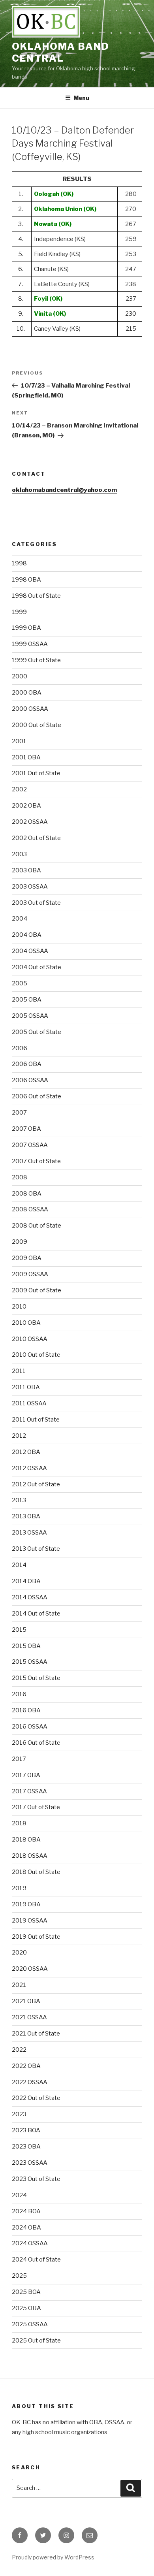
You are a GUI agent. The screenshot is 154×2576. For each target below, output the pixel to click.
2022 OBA (26, 2066)
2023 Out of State (36, 2179)
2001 (19, 741)
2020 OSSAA (30, 1969)
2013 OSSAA (29, 1533)
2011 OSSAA (29, 1403)
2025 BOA (26, 2292)
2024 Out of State (36, 2260)
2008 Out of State (37, 1226)
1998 (19, 563)
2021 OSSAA (29, 2017)
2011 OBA (26, 1387)
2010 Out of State (36, 1355)
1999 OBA (26, 628)
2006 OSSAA (30, 1080)
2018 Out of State (36, 1872)
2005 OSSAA (30, 1016)
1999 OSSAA (30, 644)
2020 (19, 1953)
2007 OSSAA (30, 1145)
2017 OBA (26, 1775)
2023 (19, 2114)
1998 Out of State (36, 596)
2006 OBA (27, 1064)
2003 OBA (26, 870)
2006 (20, 1048)
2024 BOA (26, 2211)
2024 (19, 2195)
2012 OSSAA (29, 1468)
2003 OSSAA (30, 887)
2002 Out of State (36, 838)
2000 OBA (27, 693)
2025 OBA (26, 2308)
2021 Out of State (36, 2034)
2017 (19, 1759)
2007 (19, 1113)
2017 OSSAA (29, 1791)
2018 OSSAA (30, 1856)
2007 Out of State (36, 1161)
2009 (20, 1242)
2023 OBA (26, 2147)
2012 (19, 1436)
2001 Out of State (36, 773)
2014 (19, 1565)
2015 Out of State (36, 1678)
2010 (19, 1307)
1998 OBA (26, 580)
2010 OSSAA (30, 1339)
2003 (19, 854)
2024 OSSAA (30, 2243)
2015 (19, 1630)
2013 (19, 1500)
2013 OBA (26, 1516)
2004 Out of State (37, 967)
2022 (19, 2050)
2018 (19, 1823)
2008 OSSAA (30, 1209)
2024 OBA (26, 2228)
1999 (19, 612)
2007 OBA (26, 1129)
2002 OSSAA (30, 822)
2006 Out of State (37, 1096)
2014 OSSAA (30, 1597)
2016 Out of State (36, 1743)
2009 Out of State (37, 1290)
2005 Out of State (37, 1032)
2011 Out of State (36, 1420)
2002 (19, 789)
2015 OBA (26, 1646)
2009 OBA (27, 1258)
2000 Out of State (37, 725)
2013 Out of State (36, 1549)
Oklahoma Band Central (61, 52)
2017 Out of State (36, 1807)
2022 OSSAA (30, 2082)
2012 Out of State (36, 1484)
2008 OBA (27, 1194)
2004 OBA (27, 935)
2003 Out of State (36, 903)
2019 (19, 1888)
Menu (81, 98)
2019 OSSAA (30, 1921)
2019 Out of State (36, 1937)
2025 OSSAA (30, 2324)
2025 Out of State (36, 2341)
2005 (20, 983)
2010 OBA (26, 1323)
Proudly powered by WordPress (53, 2557)
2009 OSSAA (30, 1274)
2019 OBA (26, 1904)
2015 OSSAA (30, 1662)
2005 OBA (27, 1000)
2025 (19, 2276)
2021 (19, 1985)
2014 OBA (26, 1581)
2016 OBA (26, 1710)
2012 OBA (26, 1452)
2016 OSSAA (30, 1727)
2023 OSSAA (30, 2163)
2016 (19, 1694)
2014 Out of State (36, 1614)
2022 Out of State (36, 2098)
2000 (20, 676)
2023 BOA (26, 2130)
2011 (19, 1371)
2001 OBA (26, 757)
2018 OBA (26, 1840)
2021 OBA (26, 2001)
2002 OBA (26, 806)
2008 (20, 1177)
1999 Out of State (36, 660)
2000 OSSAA (30, 709)
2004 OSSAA (30, 951)
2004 (20, 919)
